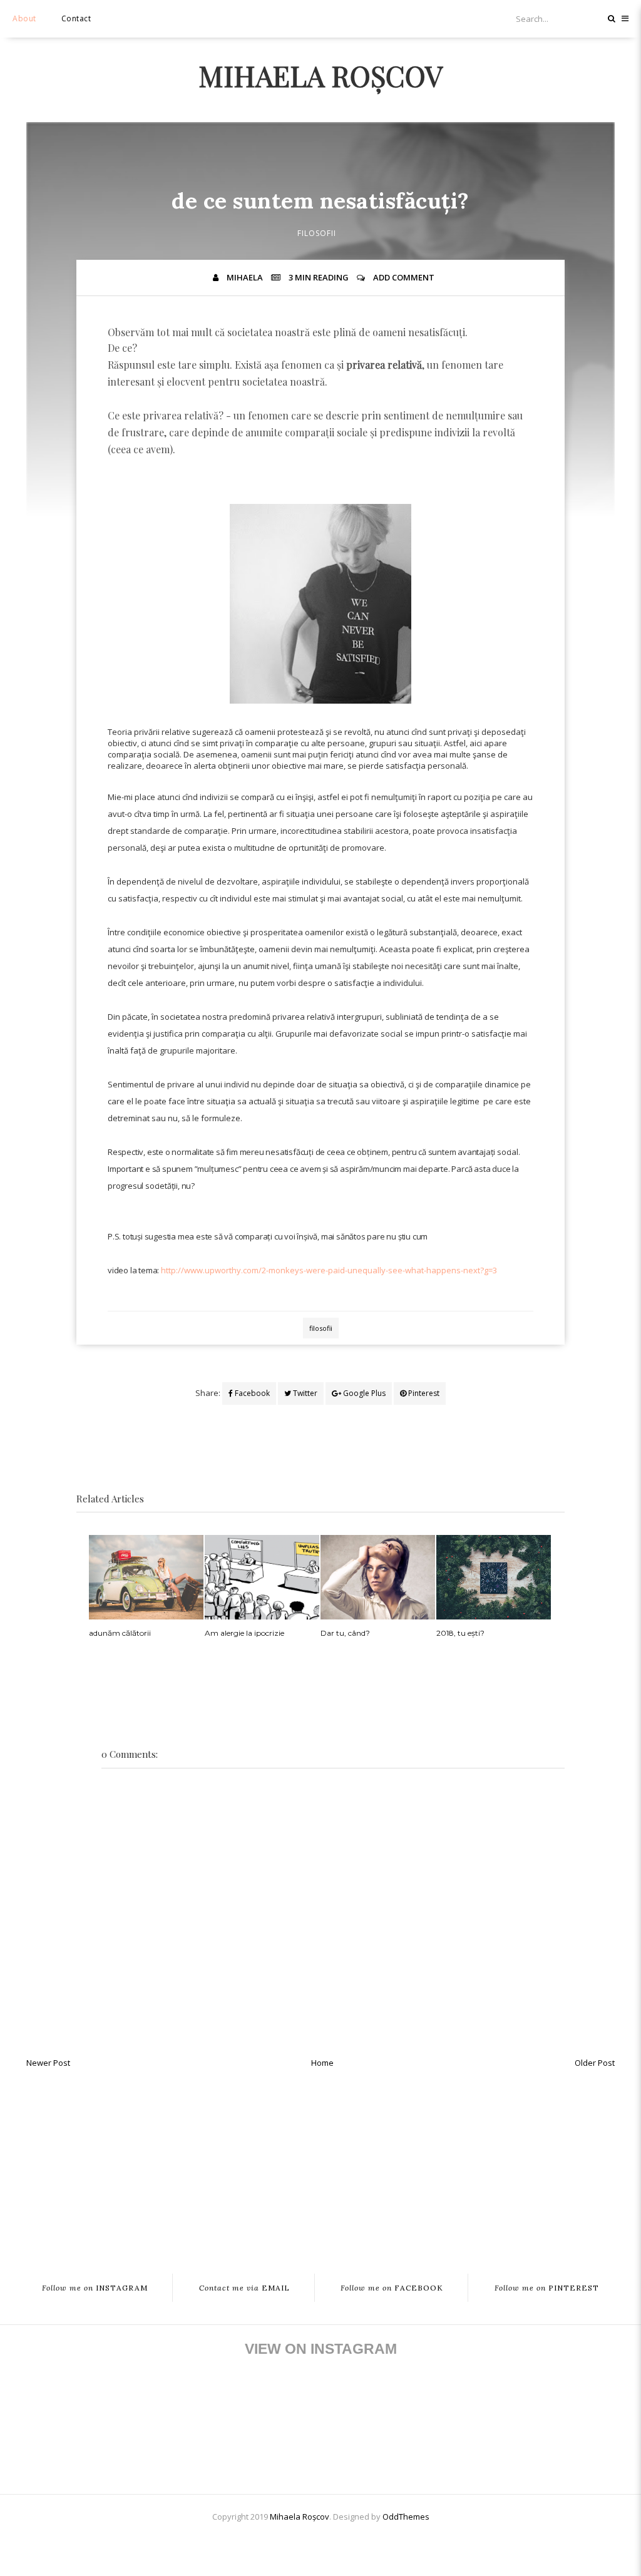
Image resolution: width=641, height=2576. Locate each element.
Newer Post (48, 2063)
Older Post (595, 2063)
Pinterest (423, 1393)
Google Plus (363, 1393)
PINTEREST (547, 2288)
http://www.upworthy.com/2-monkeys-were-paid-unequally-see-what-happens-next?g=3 (329, 1270)
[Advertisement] (320, 2164)
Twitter (304, 1393)
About (24, 18)
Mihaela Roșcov (320, 75)
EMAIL (244, 2288)
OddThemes (406, 2517)
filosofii (317, 233)
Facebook (251, 1393)
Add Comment (404, 277)
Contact (76, 18)
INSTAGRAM (95, 2288)
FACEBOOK (392, 2288)
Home (322, 2063)
